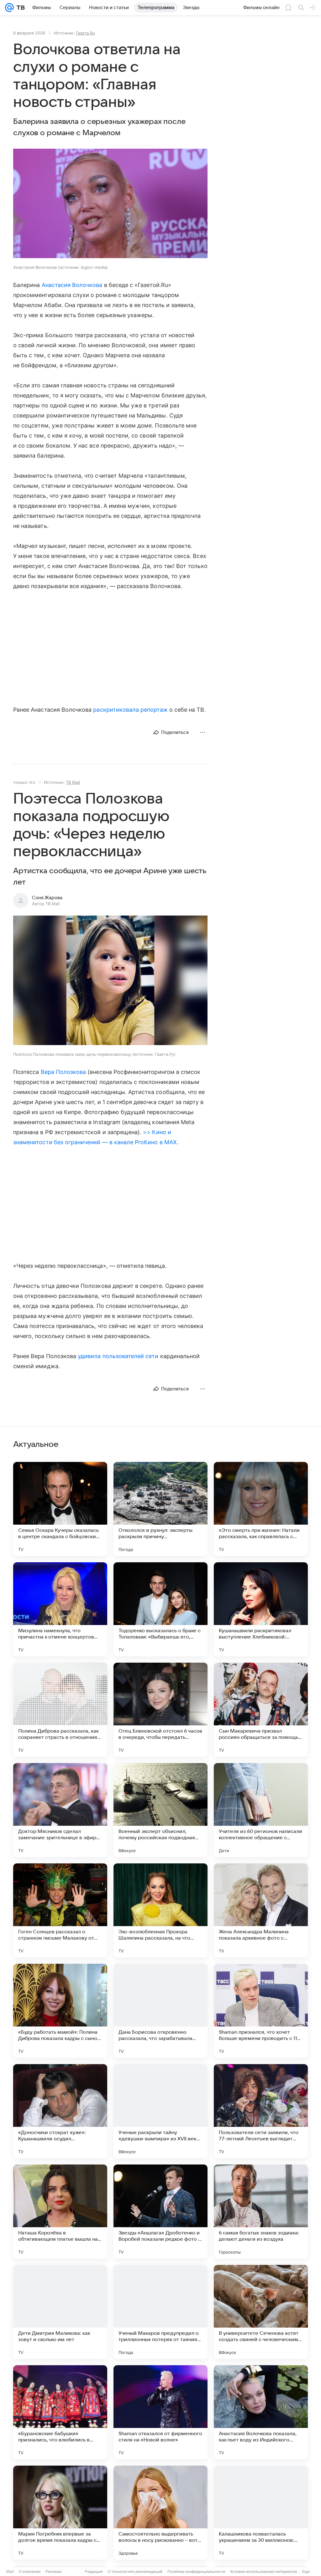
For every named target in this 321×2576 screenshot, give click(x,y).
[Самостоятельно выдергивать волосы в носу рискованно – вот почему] (160, 2513)
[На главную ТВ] (19, 8)
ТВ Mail (73, 782)
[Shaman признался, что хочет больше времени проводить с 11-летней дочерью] (261, 2011)
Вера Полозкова (63, 1072)
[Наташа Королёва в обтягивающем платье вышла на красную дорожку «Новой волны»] (60, 2212)
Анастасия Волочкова (72, 285)
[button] (110, 204)
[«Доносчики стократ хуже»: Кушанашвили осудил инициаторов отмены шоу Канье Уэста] (60, 2111)
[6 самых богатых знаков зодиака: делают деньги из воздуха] (261, 2212)
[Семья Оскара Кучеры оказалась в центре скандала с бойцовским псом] (60, 1509)
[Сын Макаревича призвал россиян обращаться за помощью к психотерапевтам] (261, 1710)
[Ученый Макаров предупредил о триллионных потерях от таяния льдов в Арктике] (160, 2312)
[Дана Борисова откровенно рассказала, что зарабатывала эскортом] (160, 2011)
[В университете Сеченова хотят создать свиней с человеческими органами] (261, 2312)
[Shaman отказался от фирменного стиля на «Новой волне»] (160, 2412)
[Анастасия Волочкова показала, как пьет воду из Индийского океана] (261, 2412)
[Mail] (9, 8)
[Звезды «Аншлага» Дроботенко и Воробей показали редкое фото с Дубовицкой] (160, 2212)
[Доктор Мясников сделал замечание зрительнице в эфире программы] (60, 1810)
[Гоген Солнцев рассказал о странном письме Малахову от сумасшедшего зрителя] (60, 1910)
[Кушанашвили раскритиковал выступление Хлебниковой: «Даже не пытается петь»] (261, 1609)
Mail (10, 2571)
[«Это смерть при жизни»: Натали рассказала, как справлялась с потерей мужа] (261, 1509)
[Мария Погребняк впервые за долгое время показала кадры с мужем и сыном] (60, 2513)
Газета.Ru (85, 33)
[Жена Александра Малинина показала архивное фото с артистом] (261, 1910)
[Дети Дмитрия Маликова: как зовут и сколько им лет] (60, 2312)
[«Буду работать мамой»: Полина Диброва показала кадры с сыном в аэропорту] (60, 2011)
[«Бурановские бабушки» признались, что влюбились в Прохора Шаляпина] (60, 2412)
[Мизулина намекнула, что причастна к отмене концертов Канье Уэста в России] (60, 1609)
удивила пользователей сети (118, 1356)
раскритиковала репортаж (130, 710)
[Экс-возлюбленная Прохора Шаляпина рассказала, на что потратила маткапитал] (160, 1910)
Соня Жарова (47, 898)
